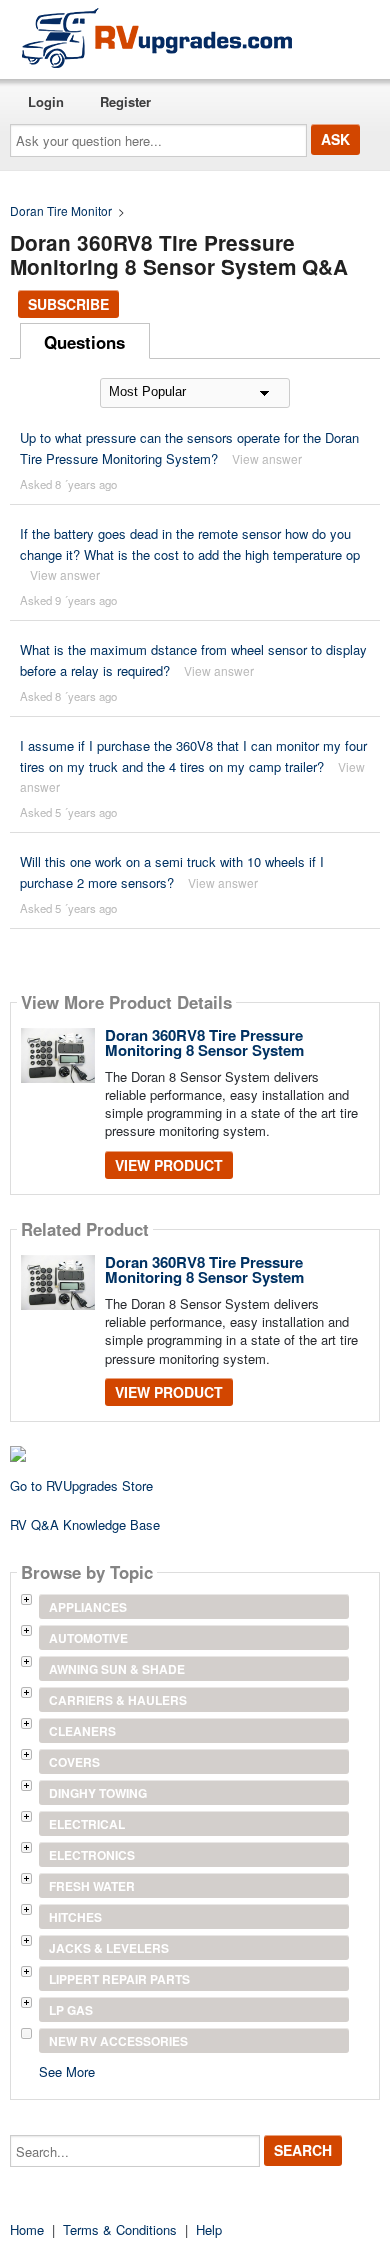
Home (27, 2229)
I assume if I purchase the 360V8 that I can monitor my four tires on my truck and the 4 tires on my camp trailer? (193, 756)
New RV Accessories (118, 2041)
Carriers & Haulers (118, 1700)
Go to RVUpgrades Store (81, 1485)
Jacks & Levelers (109, 1948)
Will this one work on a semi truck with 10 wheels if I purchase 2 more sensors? (172, 872)
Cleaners (82, 1731)
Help (209, 2229)
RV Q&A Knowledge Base (85, 1524)
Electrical (87, 1824)
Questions (84, 342)
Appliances (88, 1607)
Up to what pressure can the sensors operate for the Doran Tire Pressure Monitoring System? (189, 448)
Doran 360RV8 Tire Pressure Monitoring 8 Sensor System (204, 1042)
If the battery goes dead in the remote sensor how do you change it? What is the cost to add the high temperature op (190, 544)
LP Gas (71, 2010)
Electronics (92, 1855)
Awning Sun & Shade (117, 1669)
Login (46, 101)
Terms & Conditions (120, 2229)
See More (67, 2070)
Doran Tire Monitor (61, 210)
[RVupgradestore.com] (157, 37)
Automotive (88, 1638)
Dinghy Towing (98, 1793)
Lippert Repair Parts (119, 1979)
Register (125, 101)
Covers (74, 1762)
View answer (267, 458)
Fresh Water (92, 1886)
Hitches (75, 1917)
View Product (169, 1165)
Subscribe (68, 304)
